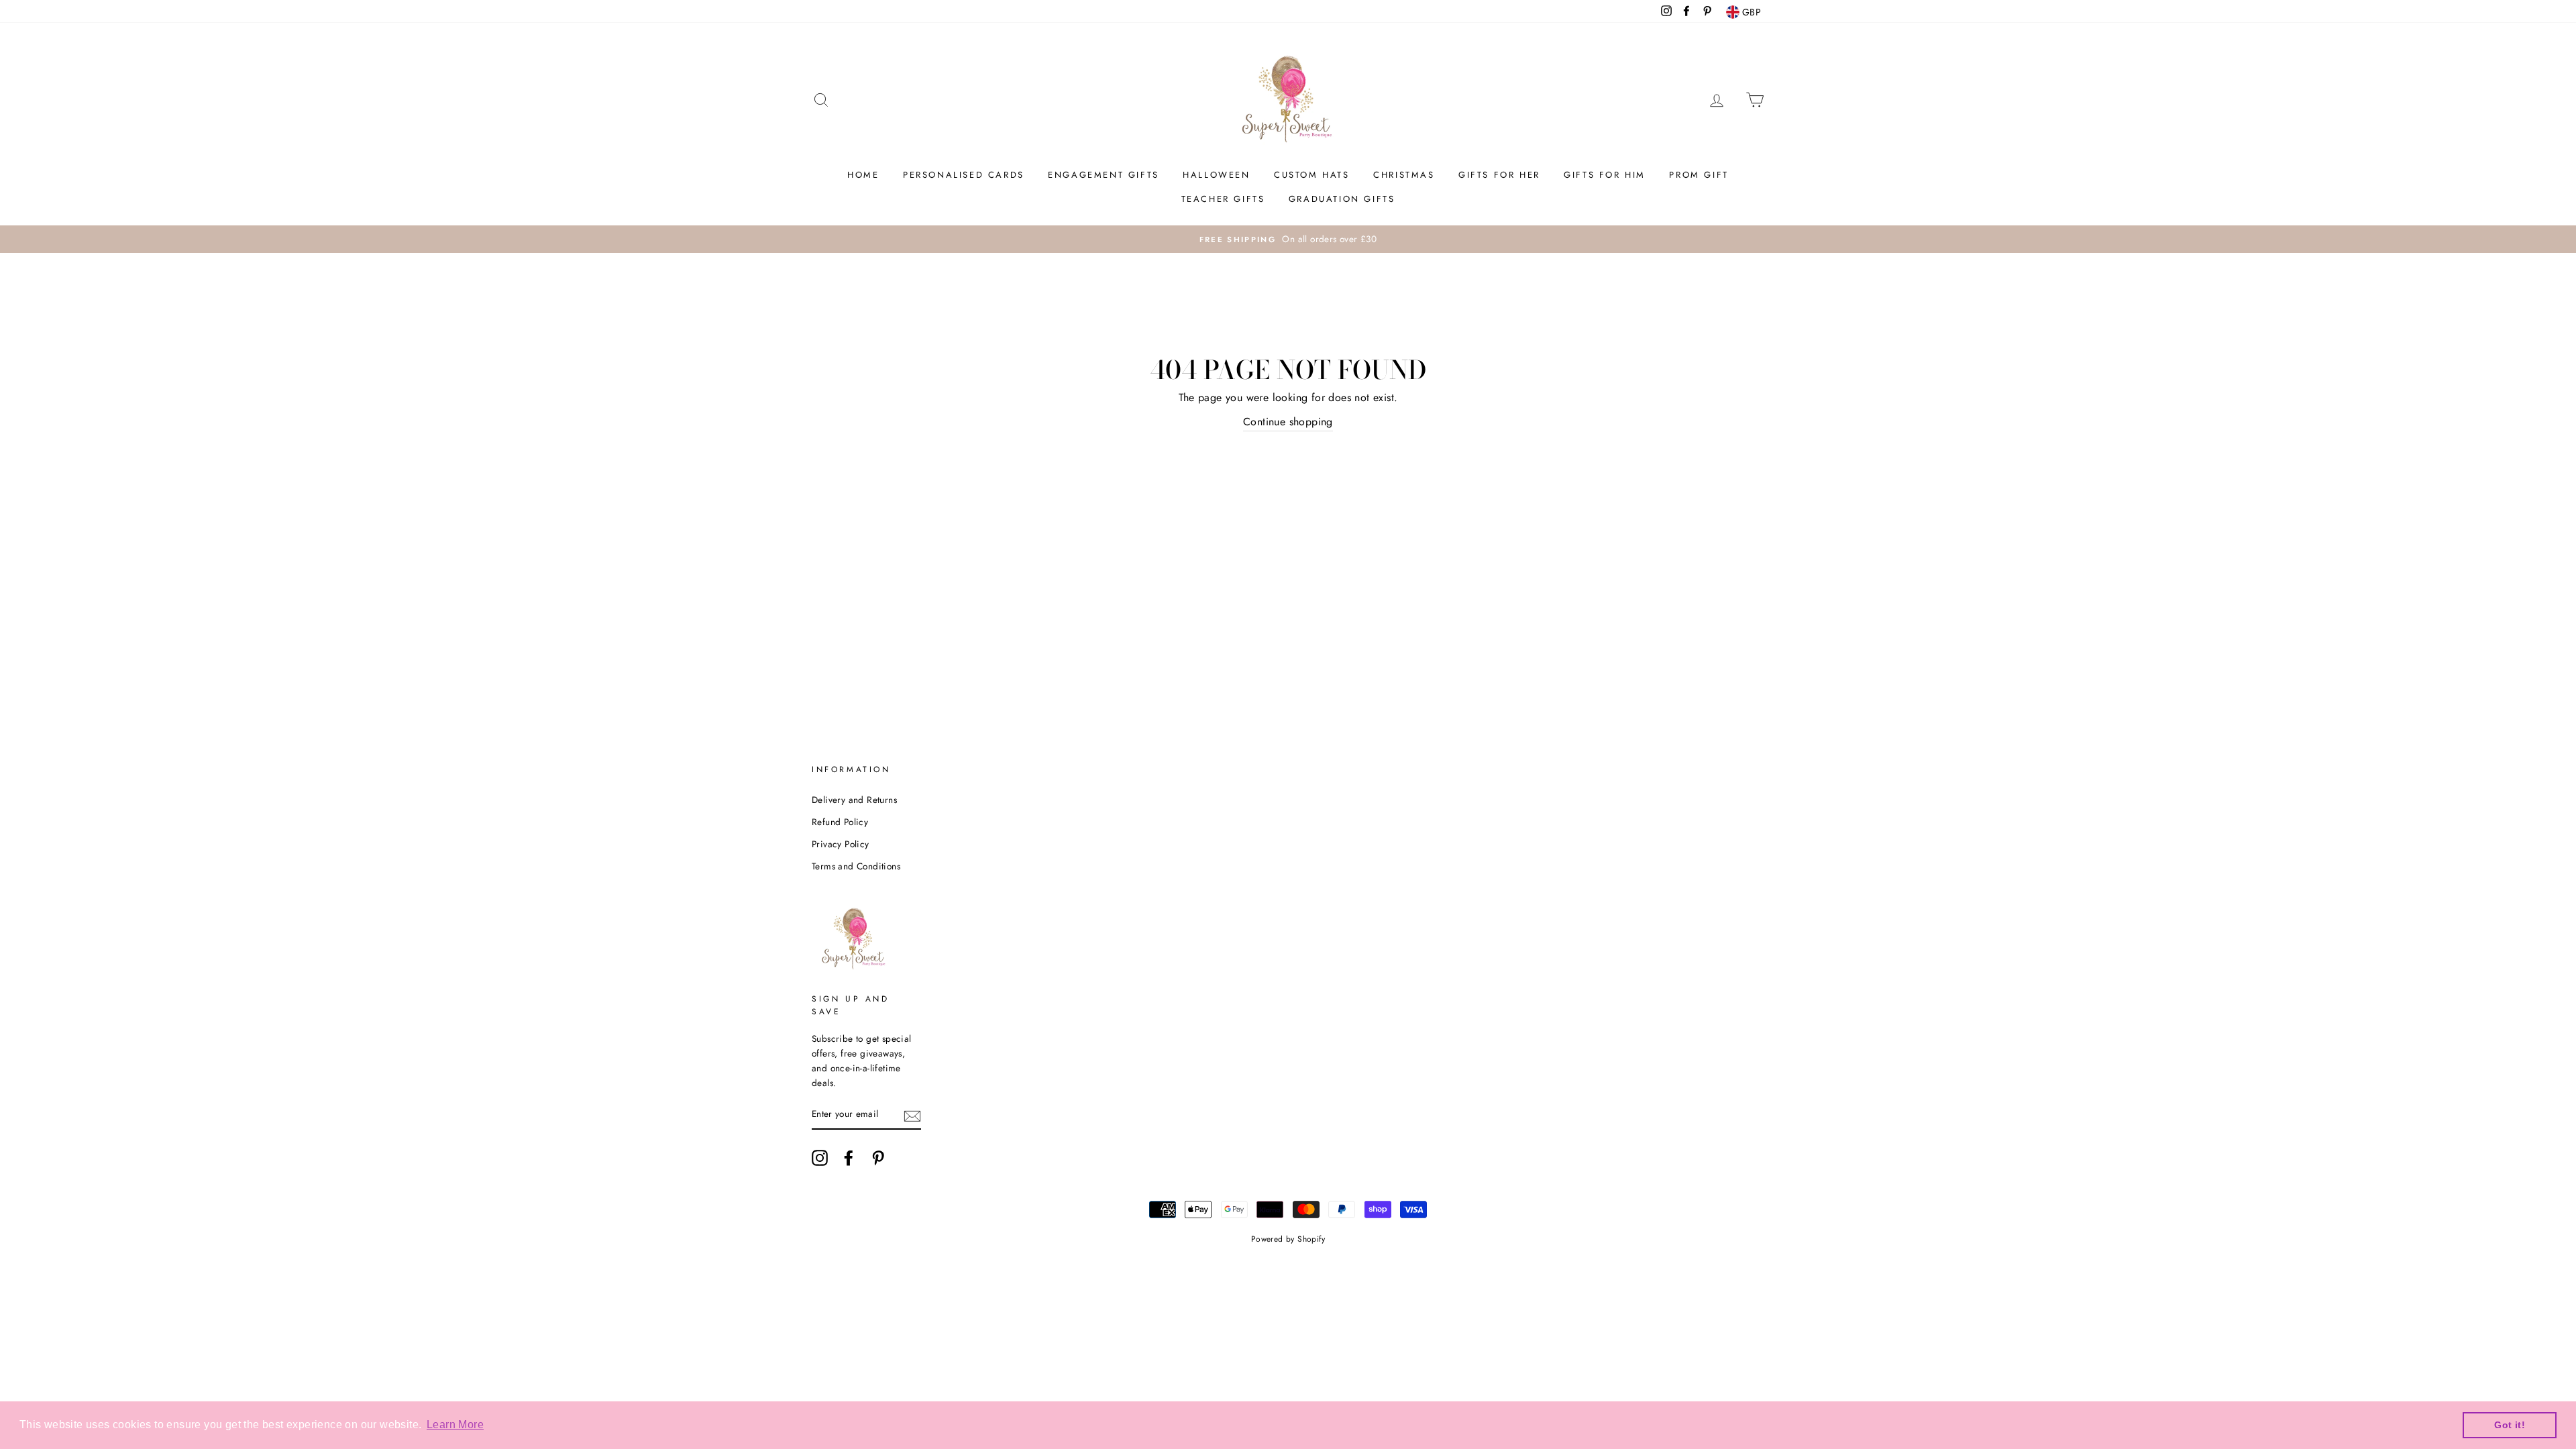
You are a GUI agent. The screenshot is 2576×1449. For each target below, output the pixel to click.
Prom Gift (1699, 175)
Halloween (1216, 175)
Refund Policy (840, 822)
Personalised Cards (964, 175)
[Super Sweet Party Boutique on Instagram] (820, 1158)
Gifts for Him (1605, 175)
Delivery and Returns (854, 800)
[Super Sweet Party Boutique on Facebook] (849, 1158)
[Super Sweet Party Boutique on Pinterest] (878, 1158)
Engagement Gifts (1104, 175)
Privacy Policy (841, 844)
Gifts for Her (1499, 175)
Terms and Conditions (856, 866)
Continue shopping (1288, 422)
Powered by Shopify (1288, 1239)
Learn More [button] (455, 1425)
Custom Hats (1312, 175)
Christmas (1404, 175)
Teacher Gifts (1223, 199)
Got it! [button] (2510, 1425)
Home (863, 175)
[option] (1288, 239)
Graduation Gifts (1342, 199)
